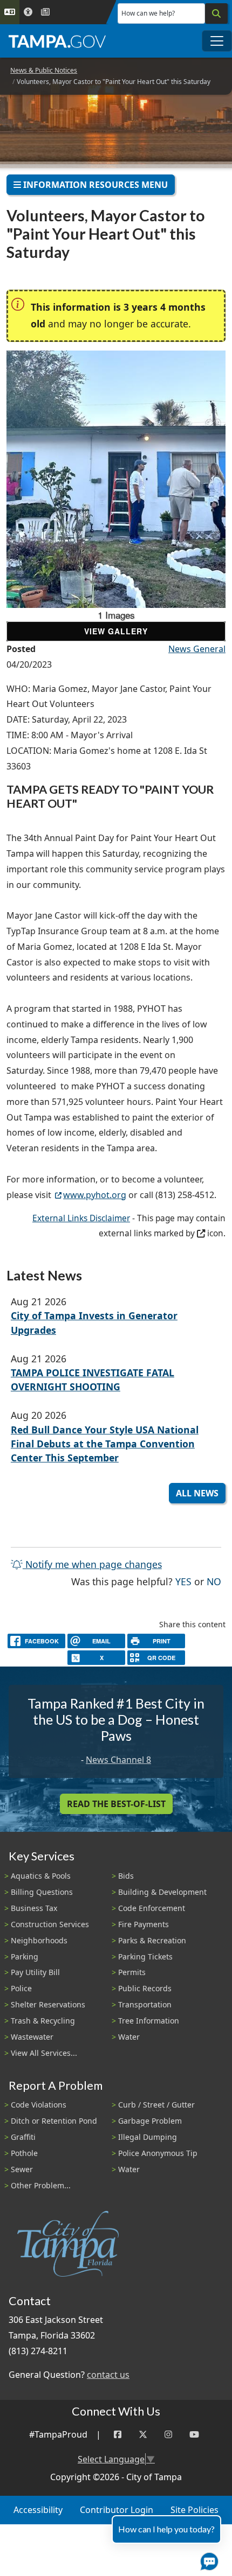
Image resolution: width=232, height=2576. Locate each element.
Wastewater (32, 2037)
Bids (126, 1876)
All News (197, 1493)
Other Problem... (41, 2185)
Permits (132, 1972)
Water (129, 2037)
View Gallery (116, 631)
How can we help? (148, 13)
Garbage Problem (150, 2121)
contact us (108, 2375)
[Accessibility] (28, 12)
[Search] (216, 13)
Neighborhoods (39, 1940)
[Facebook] (118, 2435)
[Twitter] (143, 2435)
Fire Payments (144, 1924)
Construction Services (50, 1924)
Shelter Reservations (48, 2004)
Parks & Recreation (152, 1940)
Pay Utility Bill (35, 1972)
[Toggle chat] (207, 2559)
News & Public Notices (44, 70)
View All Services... (44, 2053)
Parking (25, 1956)
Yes (183, 1581)
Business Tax (34, 1908)
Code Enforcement (152, 1908)
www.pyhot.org (95, 1195)
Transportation (145, 2004)
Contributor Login (117, 2510)
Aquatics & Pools (41, 1876)
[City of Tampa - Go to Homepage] (57, 41)
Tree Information (149, 2021)
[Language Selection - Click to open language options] (10, 12)
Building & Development (162, 1892)
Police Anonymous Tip (158, 2153)
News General (197, 649)
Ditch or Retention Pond (54, 2121)
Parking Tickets (145, 1956)
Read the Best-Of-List (116, 1804)
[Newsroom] (45, 12)
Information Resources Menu (94, 185)
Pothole (24, 2153)
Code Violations (39, 2105)
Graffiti (23, 2137)
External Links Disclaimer (81, 1218)
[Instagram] (168, 2435)
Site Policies (195, 2510)
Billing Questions (42, 1892)
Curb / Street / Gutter (156, 2105)
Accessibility (38, 2510)
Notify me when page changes (92, 1564)
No (214, 1581)
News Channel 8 (118, 1760)
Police (21, 1988)
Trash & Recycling (43, 2021)
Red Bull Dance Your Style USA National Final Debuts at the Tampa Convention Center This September (105, 1444)
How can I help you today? (166, 2529)
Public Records (145, 1988)
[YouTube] (194, 2435)
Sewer (22, 2169)
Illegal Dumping (148, 2137)
